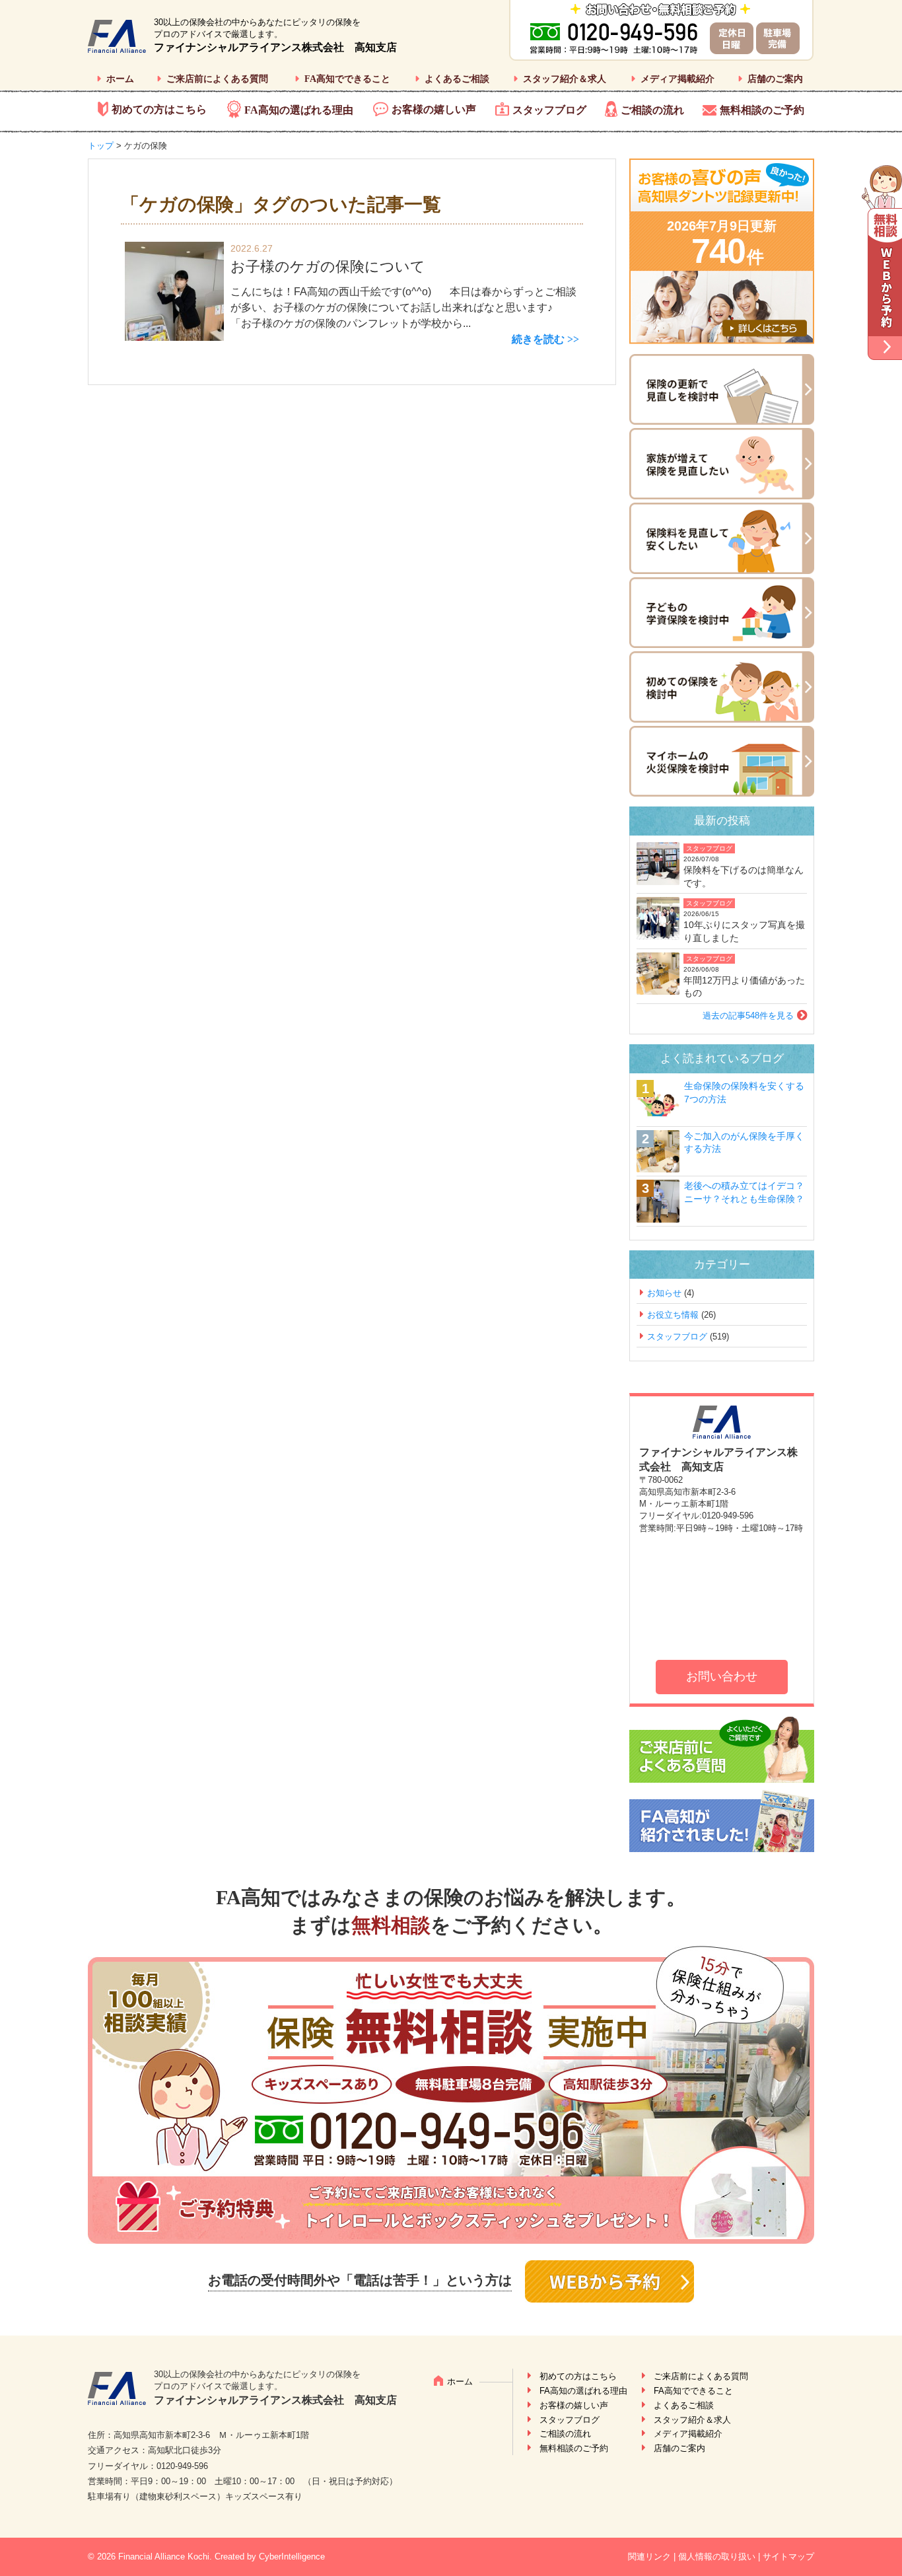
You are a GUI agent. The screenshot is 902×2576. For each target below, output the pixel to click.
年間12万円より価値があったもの (744, 987)
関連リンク (649, 2557)
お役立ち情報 (673, 1315)
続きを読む (538, 339)
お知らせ (664, 1293)
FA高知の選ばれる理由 (299, 110)
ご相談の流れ (652, 110)
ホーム (120, 79)
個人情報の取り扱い (717, 2557)
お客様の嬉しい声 (434, 109)
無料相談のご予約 (762, 110)
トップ (101, 146)
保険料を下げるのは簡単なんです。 (744, 877)
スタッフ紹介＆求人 (565, 79)
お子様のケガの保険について (328, 267)
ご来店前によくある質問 (217, 79)
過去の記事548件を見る (748, 1016)
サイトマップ (788, 2557)
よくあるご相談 (457, 79)
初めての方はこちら (159, 109)
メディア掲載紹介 (677, 79)
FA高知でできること (347, 79)
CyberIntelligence (292, 2557)
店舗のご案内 (775, 79)
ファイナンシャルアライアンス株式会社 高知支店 (275, 47)
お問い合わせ (722, 1676)
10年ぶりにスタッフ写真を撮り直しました (744, 931)
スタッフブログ (549, 110)
